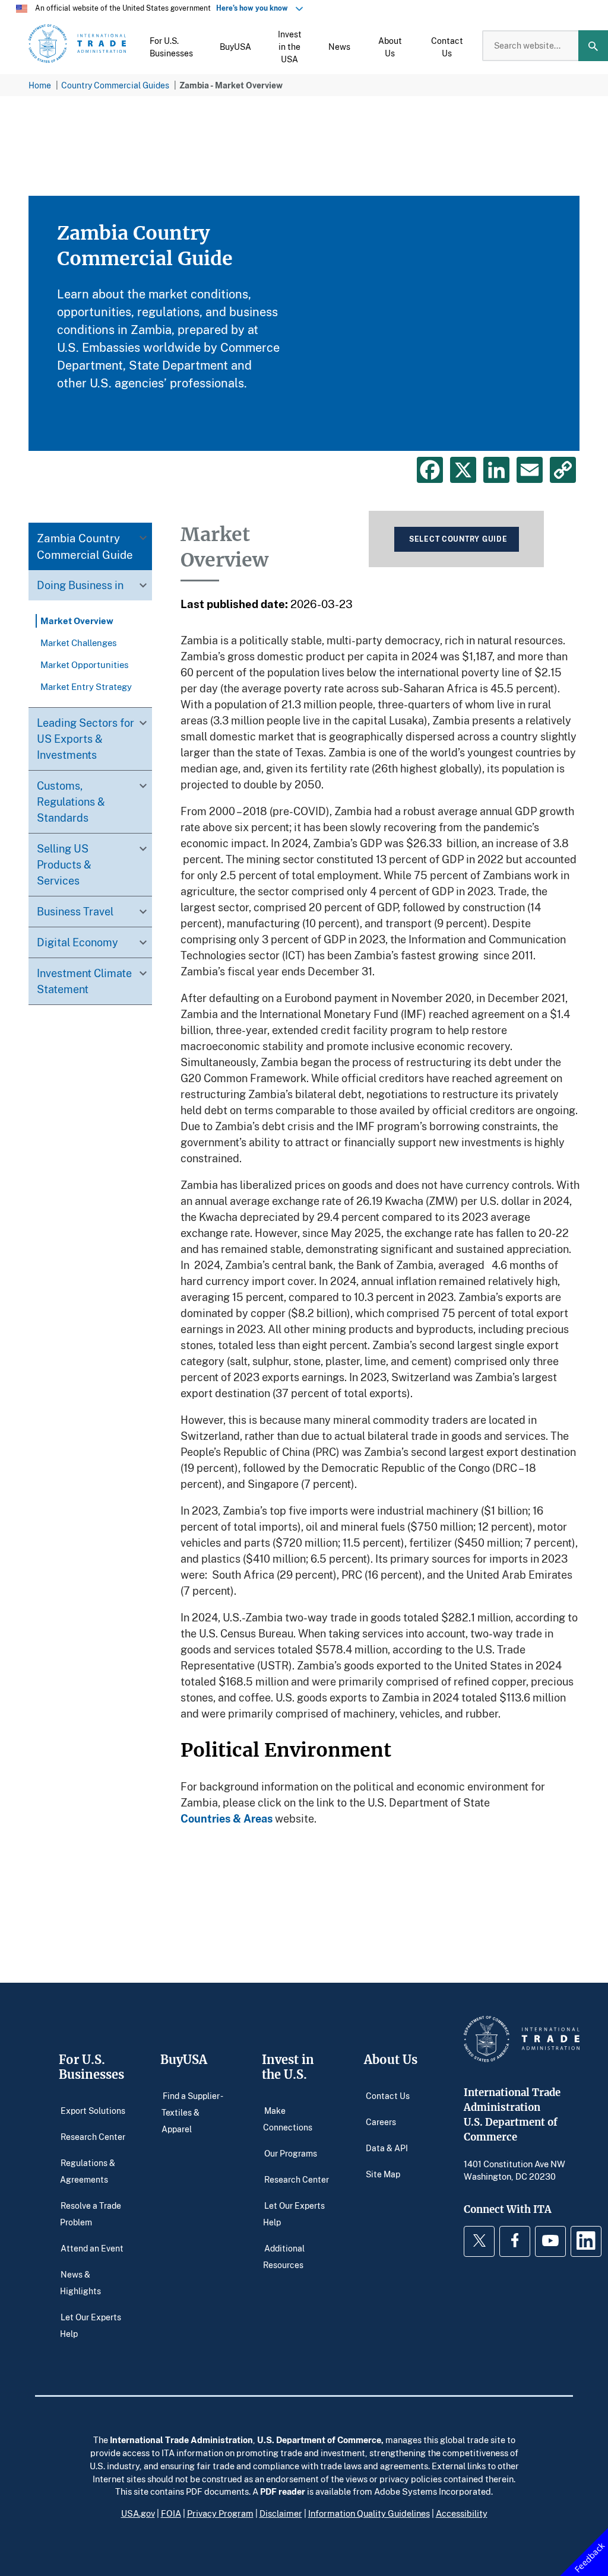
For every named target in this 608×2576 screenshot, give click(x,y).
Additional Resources (284, 2257)
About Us (391, 2060)
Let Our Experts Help (91, 2325)
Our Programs (291, 2153)
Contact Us (388, 2096)
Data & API (387, 2148)
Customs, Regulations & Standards (71, 802)
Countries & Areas (227, 1818)
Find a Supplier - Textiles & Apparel (192, 2112)
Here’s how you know (255, 8)
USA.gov (138, 2513)
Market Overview (77, 621)
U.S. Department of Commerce (319, 2440)
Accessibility (462, 2513)
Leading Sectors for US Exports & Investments (85, 739)
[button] (171, 46)
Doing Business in (80, 585)
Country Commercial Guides (115, 85)
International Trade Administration (181, 2440)
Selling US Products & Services (64, 864)
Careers (381, 2122)
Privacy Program (220, 2513)
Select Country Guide (458, 539)
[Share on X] (463, 470)
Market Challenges (79, 643)
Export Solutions (93, 2111)
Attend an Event (92, 2248)
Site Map (383, 2174)
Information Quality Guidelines (369, 2513)
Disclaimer (281, 2513)
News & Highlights (80, 2283)
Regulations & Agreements (88, 2171)
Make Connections (288, 2119)
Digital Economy (77, 942)
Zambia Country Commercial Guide (85, 546)
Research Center (93, 2137)
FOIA (171, 2513)
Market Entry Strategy (86, 686)
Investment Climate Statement (84, 981)
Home (40, 85)
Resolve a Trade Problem (91, 2214)
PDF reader (283, 2491)
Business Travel (75, 911)
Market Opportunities (85, 664)
